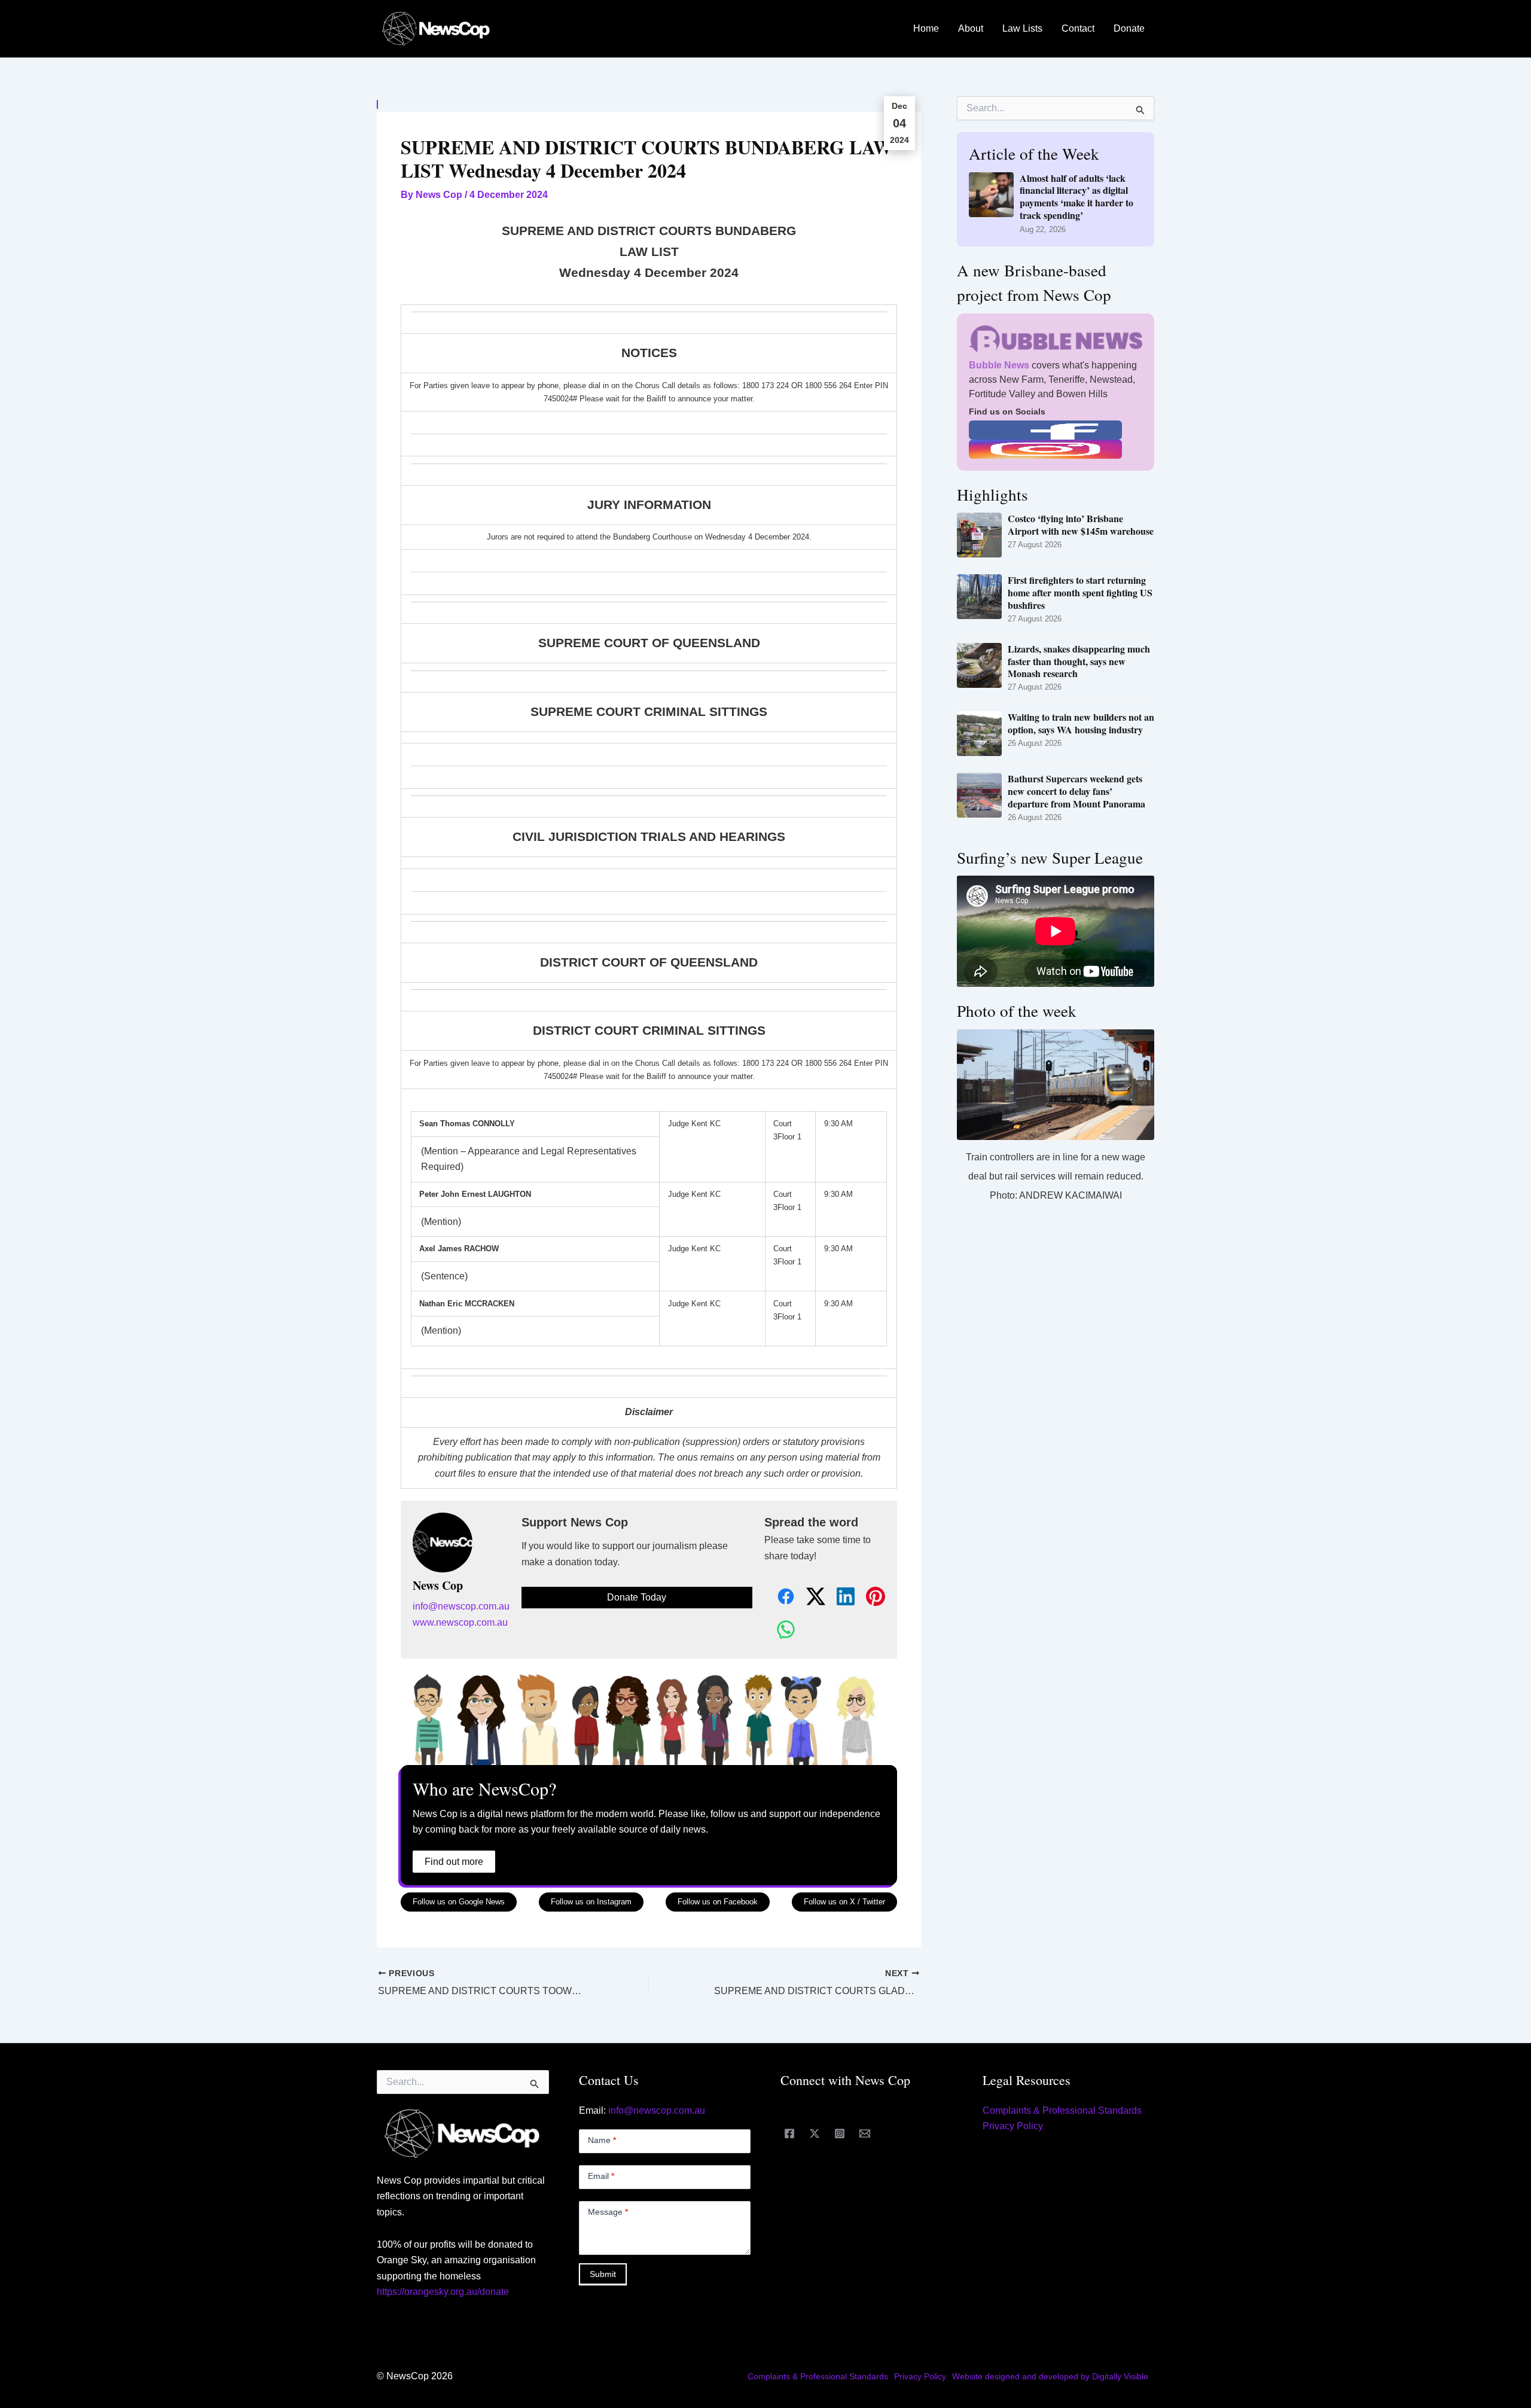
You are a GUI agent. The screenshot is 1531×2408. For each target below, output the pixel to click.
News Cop (438, 1586)
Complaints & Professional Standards (1062, 2110)
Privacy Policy (1013, 2126)
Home (926, 28)
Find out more (454, 1862)
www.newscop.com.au (460, 1622)
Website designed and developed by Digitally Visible (1050, 2376)
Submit (603, 2274)
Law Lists (1022, 28)
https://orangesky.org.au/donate (443, 2292)
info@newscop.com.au (461, 1606)
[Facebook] (789, 2133)
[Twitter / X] (815, 2133)
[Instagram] (840, 2133)
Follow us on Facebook (718, 1902)
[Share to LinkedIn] (839, 1597)
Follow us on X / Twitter (844, 1902)
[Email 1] (865, 2133)
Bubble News (999, 365)
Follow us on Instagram (591, 1902)
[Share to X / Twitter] (809, 1597)
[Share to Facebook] (779, 1597)
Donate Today (637, 1597)
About (971, 28)
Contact (1078, 28)
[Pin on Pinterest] (869, 1597)
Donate (1129, 28)
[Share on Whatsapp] (779, 1630)
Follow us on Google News (459, 1902)
